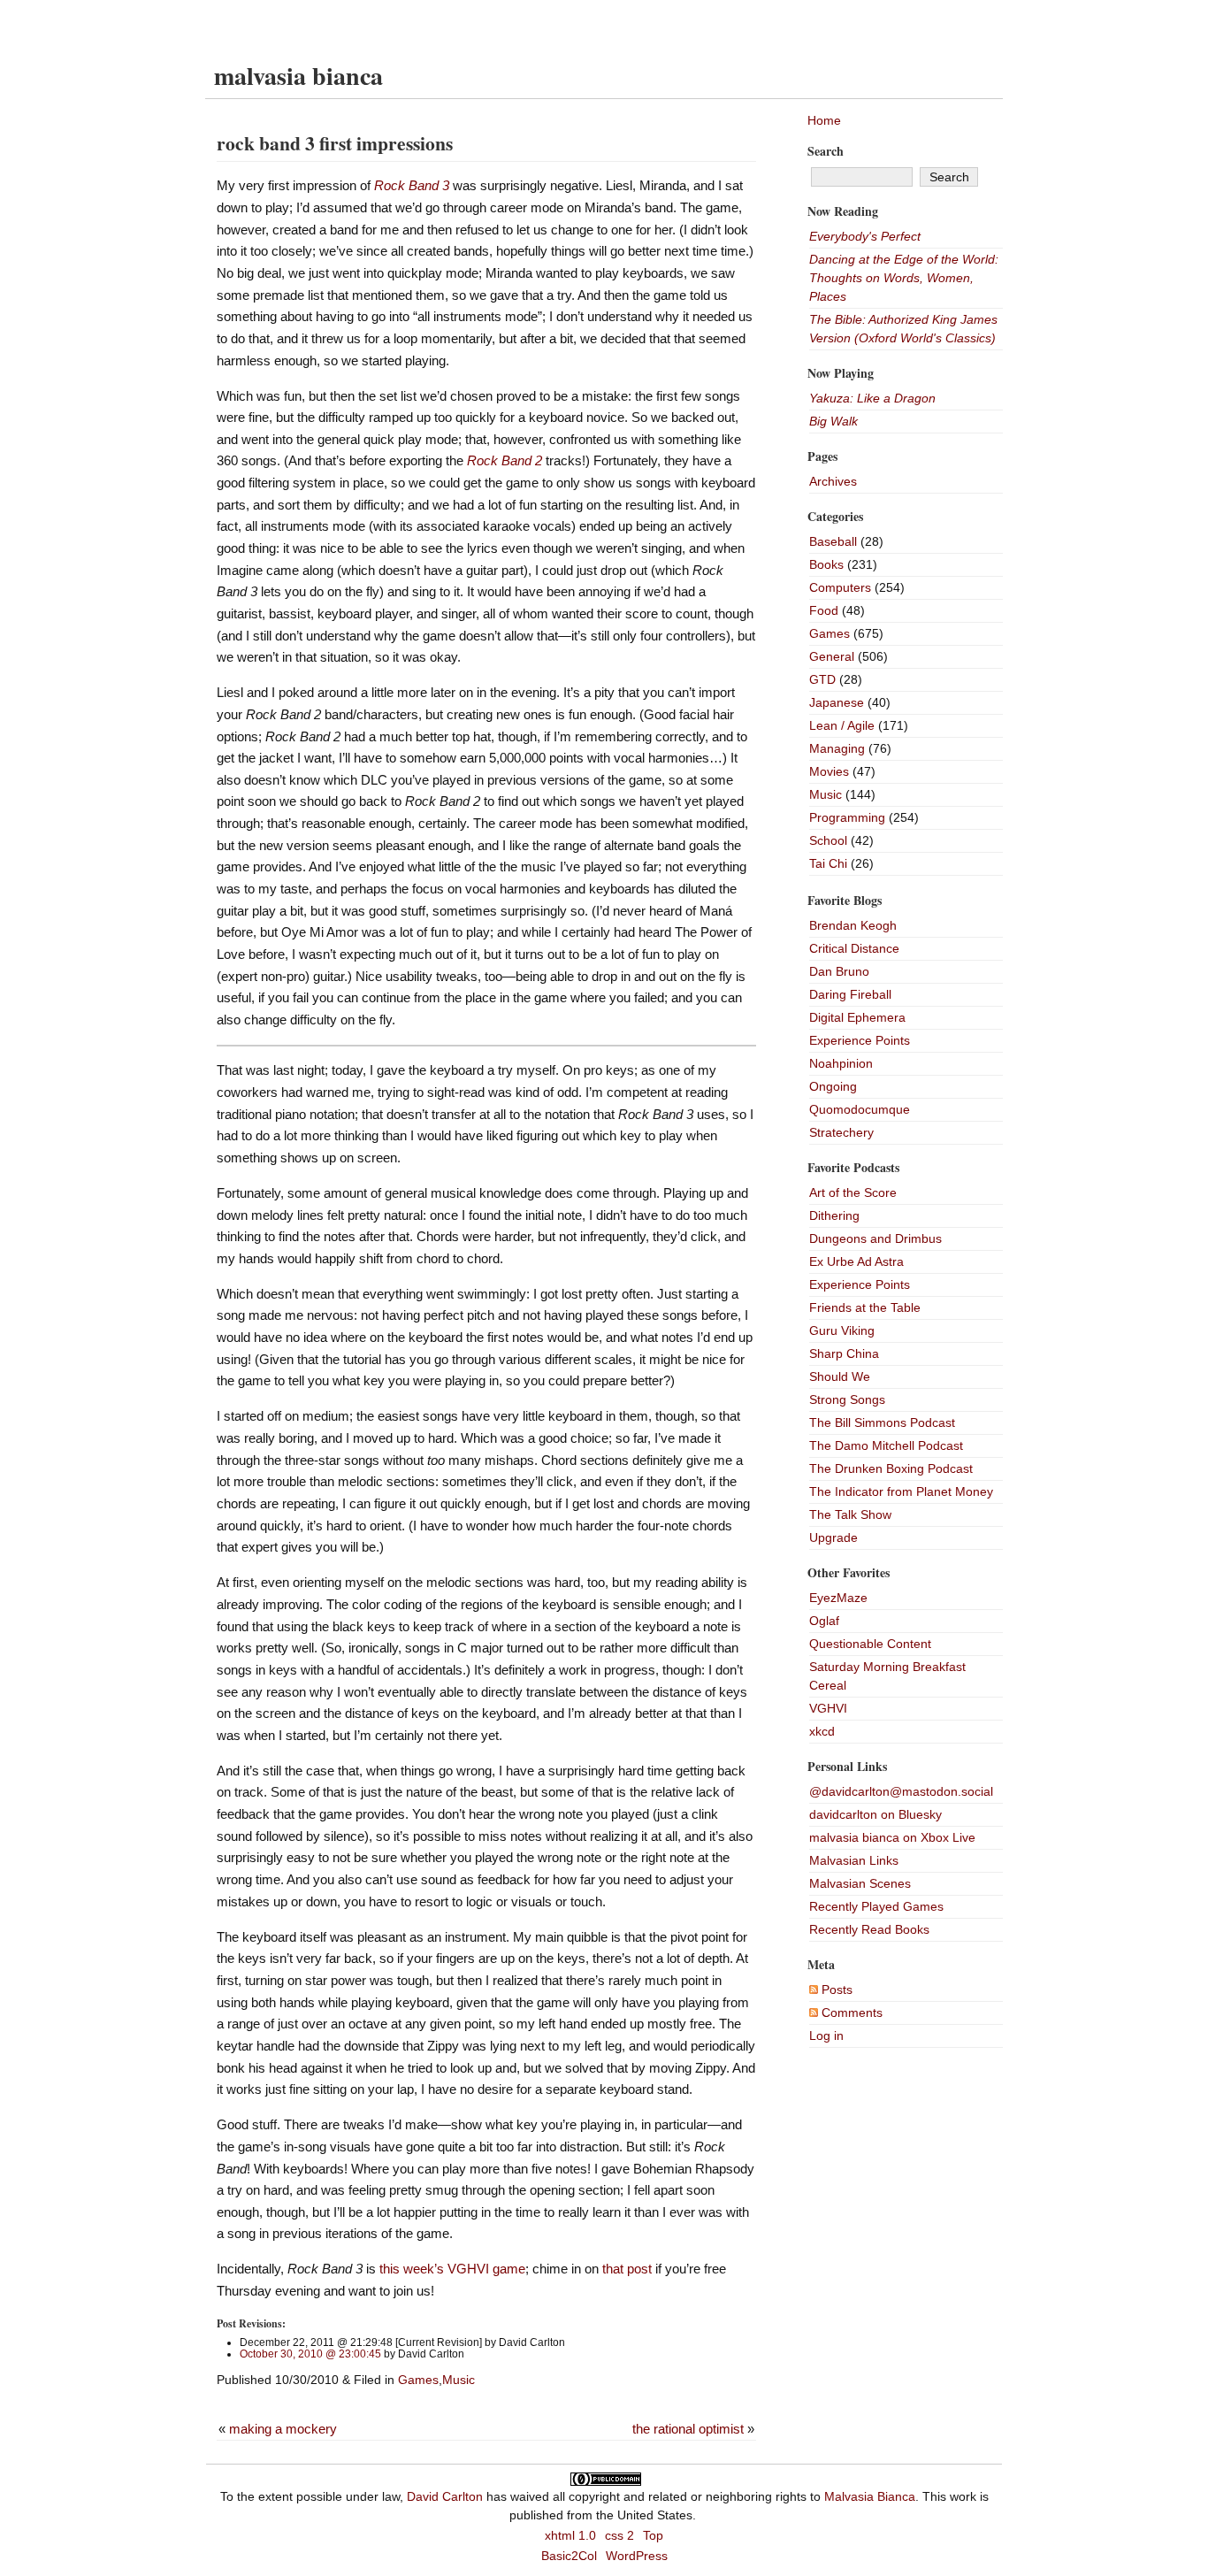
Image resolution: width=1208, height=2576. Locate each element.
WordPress (637, 2556)
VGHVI (828, 1708)
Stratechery (841, 1132)
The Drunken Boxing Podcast (891, 1468)
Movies (829, 771)
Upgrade (833, 1537)
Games (418, 2380)
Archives (833, 481)
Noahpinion (841, 1063)
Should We (840, 1376)
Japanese (837, 702)
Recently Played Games (876, 1906)
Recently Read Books (869, 1929)
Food (824, 610)
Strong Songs (847, 1399)
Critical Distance (854, 948)
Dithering (834, 1215)
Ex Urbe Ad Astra (856, 1261)
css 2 (619, 2535)
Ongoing (833, 1086)
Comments (850, 2012)
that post (627, 2269)
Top (653, 2535)
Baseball (833, 541)
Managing (837, 748)
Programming (847, 817)
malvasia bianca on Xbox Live (892, 1837)
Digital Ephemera (857, 1017)
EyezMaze (838, 1598)
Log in (826, 2035)
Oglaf (824, 1621)
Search (826, 151)
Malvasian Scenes (860, 1883)
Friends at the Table (865, 1307)
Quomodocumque (860, 1109)
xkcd (822, 1731)
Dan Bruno (839, 971)
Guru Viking (842, 1330)
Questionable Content (870, 1644)
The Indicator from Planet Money (901, 1491)
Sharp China (844, 1353)
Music (459, 2380)
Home (824, 120)
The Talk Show (850, 1514)
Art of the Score (853, 1192)
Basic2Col (569, 2556)
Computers (840, 587)
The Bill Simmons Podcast (882, 1422)
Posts (835, 1989)
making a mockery (283, 2429)
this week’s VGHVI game (452, 2269)
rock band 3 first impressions (335, 143)
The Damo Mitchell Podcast (886, 1445)
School (828, 840)
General (832, 656)
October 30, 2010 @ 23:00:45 (310, 2354)
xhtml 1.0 (570, 2535)
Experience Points (860, 1040)
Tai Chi (828, 863)
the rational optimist (688, 2429)
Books (826, 564)
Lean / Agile (842, 725)
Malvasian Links (854, 1860)
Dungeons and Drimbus (875, 1238)
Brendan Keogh (853, 925)
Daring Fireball (850, 994)
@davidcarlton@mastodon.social (901, 1791)
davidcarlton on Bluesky (875, 1814)
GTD (822, 679)
